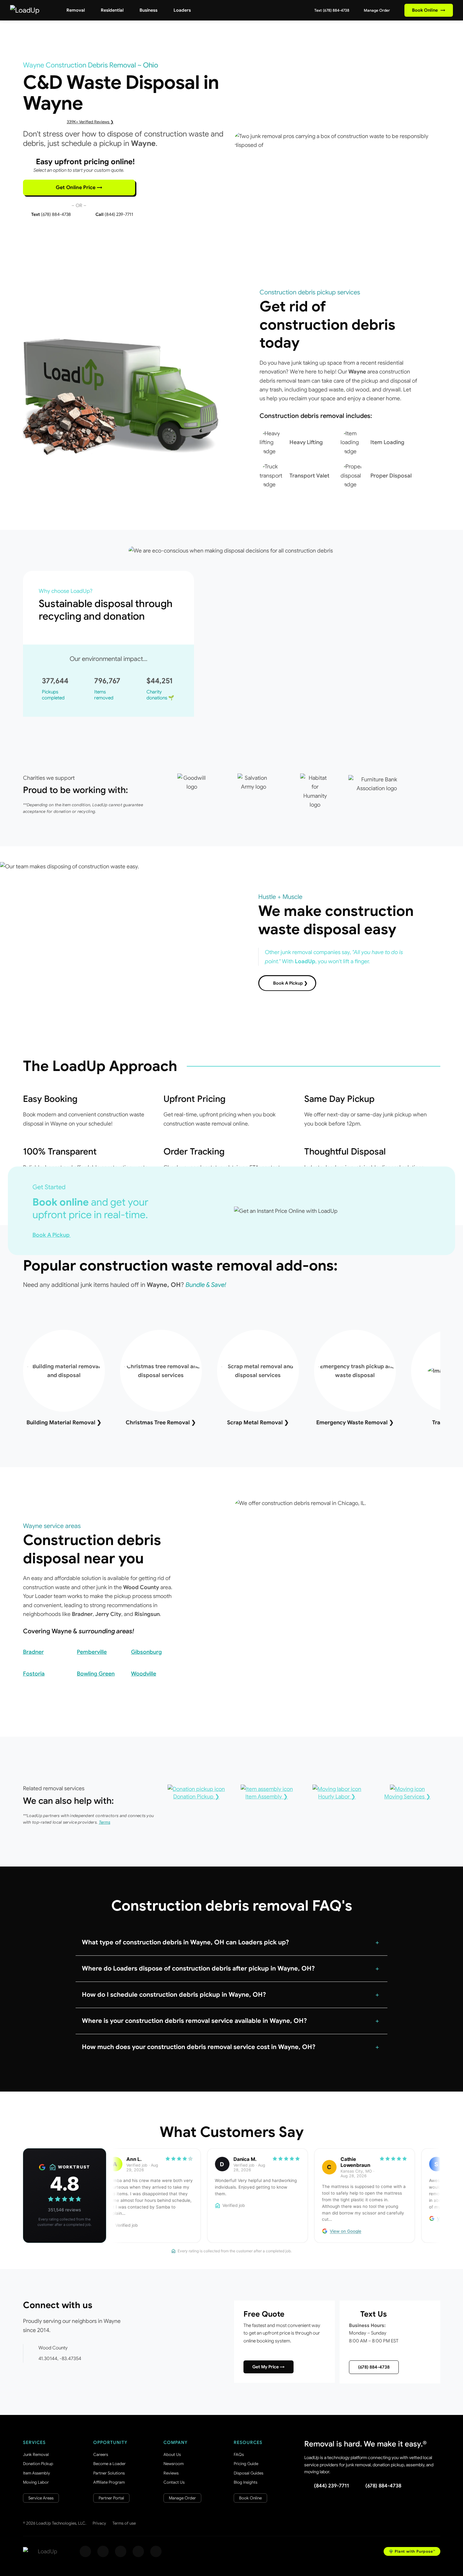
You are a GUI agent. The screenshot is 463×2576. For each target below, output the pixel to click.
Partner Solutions (109, 2473)
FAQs (239, 2454)
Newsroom (174, 2464)
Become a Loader (109, 2464)
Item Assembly (37, 2473)
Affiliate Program (109, 2482)
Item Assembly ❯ (267, 1797)
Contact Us (174, 2482)
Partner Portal (111, 2498)
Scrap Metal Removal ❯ (258, 1422)
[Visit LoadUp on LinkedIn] (156, 2551)
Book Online (429, 10)
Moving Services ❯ (407, 1797)
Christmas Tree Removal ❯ (161, 1422)
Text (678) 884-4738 (331, 10)
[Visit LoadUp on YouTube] (138, 2551)
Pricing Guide (246, 2464)
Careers (101, 2454)
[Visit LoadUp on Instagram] (103, 2551)
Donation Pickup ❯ (196, 1797)
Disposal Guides (249, 2473)
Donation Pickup (38, 2464)
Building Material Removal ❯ (64, 1422)
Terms (105, 1822)
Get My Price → (269, 2367)
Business (149, 10)
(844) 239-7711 (332, 2486)
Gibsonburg (146, 1652)
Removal (76, 10)
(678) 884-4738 (374, 2367)
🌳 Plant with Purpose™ (412, 2551)
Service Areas (41, 2498)
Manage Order (376, 10)
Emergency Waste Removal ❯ (355, 1422)
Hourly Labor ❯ (337, 1797)
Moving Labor (36, 2482)
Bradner (33, 1652)
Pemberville (92, 1652)
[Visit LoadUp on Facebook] (85, 2551)
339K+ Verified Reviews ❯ (90, 122)
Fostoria (34, 1674)
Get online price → (79, 188)
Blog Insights (246, 2482)
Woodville (144, 1674)
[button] (231, 1942)
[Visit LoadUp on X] (121, 2551)
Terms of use (124, 2523)
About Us (172, 2454)
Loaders (182, 10)
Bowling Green (96, 1674)
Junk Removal (36, 2454)
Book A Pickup (52, 1235)
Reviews (171, 2473)
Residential (112, 10)
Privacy (99, 2523)
